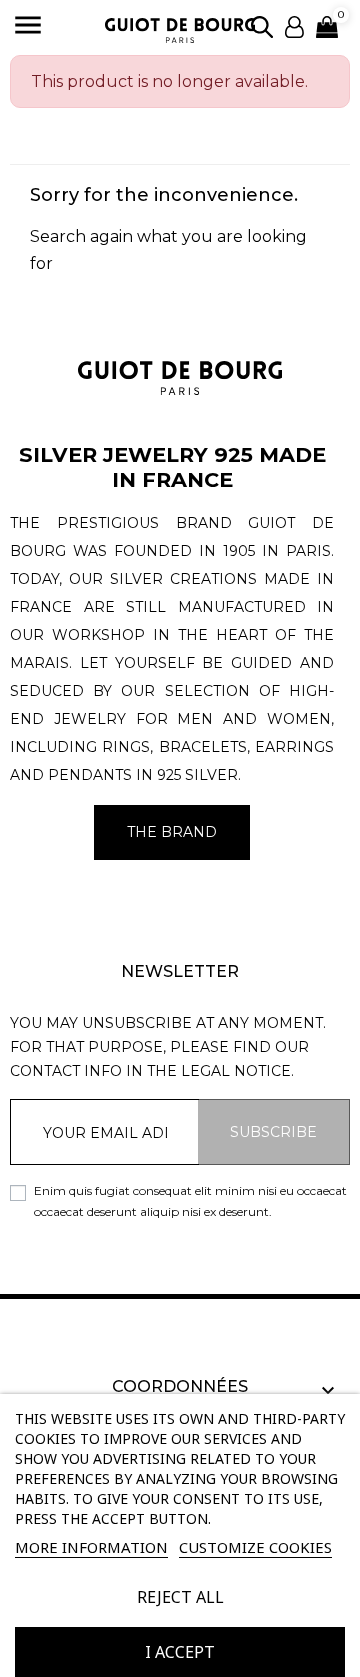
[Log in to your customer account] (294, 25)
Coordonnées (180, 1386)
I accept (180, 1652)
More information (91, 1547)
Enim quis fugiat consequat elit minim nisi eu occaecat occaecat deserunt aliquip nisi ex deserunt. (190, 1200)
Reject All (180, 1597)
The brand (172, 832)
